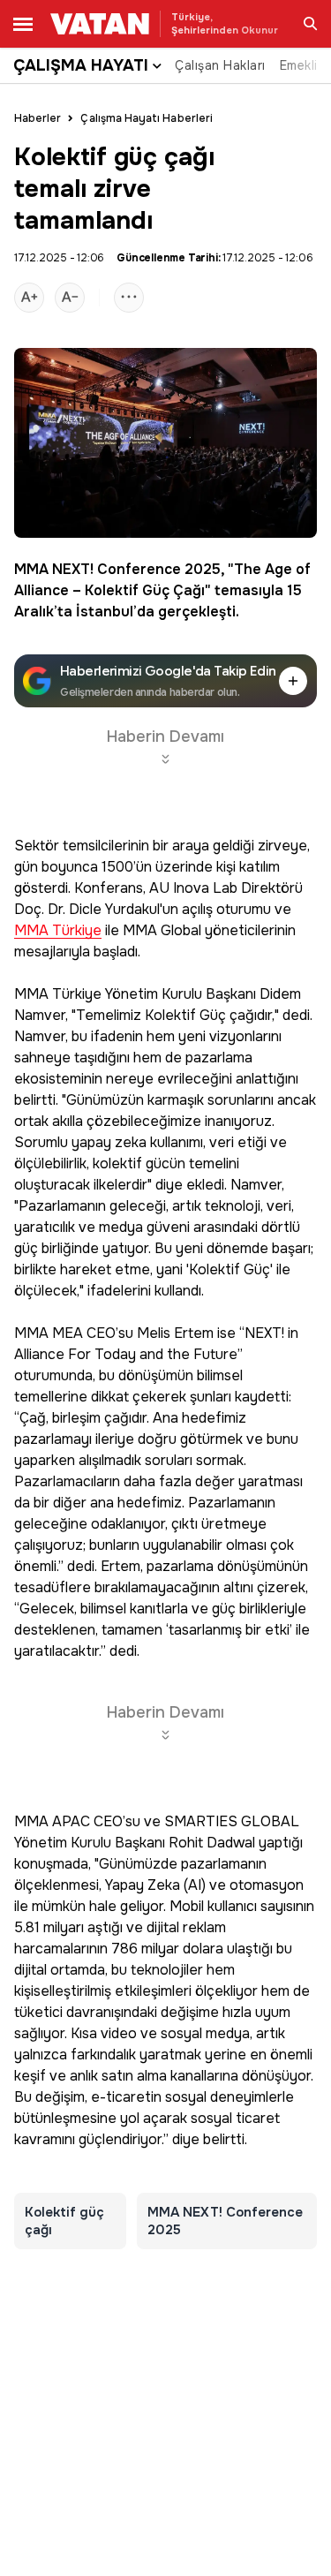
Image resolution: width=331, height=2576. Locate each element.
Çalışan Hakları (220, 65)
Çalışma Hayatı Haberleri (146, 118)
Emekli (299, 65)
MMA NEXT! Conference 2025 (117, 569)
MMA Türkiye (58, 931)
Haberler (38, 118)
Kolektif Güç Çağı (145, 590)
